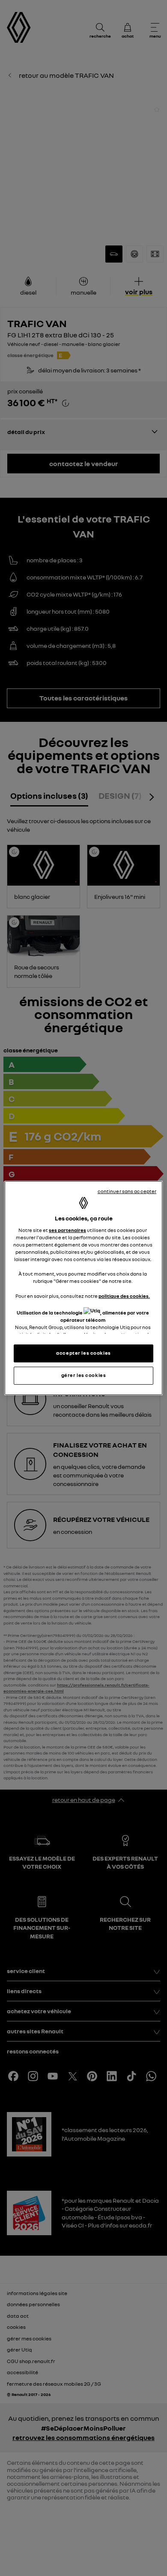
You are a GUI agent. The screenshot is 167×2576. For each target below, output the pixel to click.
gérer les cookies (84, 1375)
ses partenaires (67, 1230)
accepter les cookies (83, 1353)
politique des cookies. (124, 1296)
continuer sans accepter (127, 1191)
